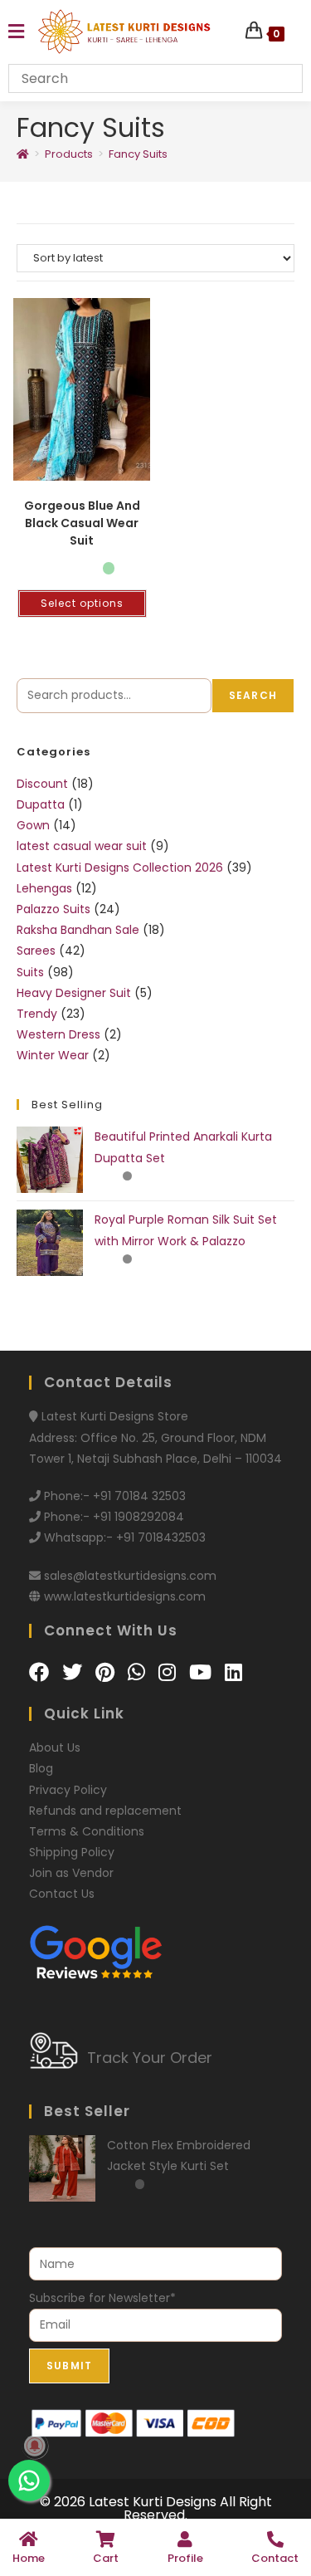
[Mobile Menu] (16, 32)
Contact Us (62, 1894)
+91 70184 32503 (139, 1496)
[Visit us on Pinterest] (107, 1672)
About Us (55, 1747)
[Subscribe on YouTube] (203, 1672)
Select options (82, 603)
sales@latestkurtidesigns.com (130, 1576)
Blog (41, 1768)
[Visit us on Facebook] (41, 1672)
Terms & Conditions (87, 1831)
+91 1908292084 (138, 1517)
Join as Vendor (71, 1873)
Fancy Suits (138, 154)
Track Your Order (150, 2058)
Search (253, 695)
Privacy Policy (68, 1790)
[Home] (23, 154)
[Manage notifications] (35, 2446)
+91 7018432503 (161, 1537)
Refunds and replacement (105, 1811)
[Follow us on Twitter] (75, 1672)
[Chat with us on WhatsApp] (139, 1672)
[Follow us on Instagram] (170, 1672)
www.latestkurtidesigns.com (125, 1596)
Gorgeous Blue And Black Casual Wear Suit (82, 523)
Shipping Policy (72, 1852)
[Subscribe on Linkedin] (233, 1672)
